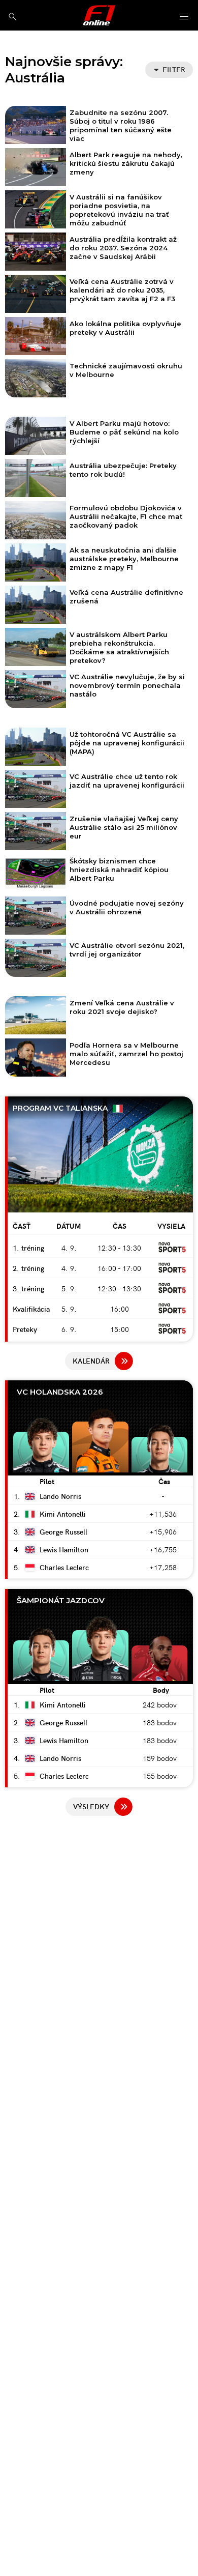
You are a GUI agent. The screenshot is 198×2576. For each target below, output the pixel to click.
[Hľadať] (12, 17)
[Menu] (184, 17)
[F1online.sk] (99, 15)
